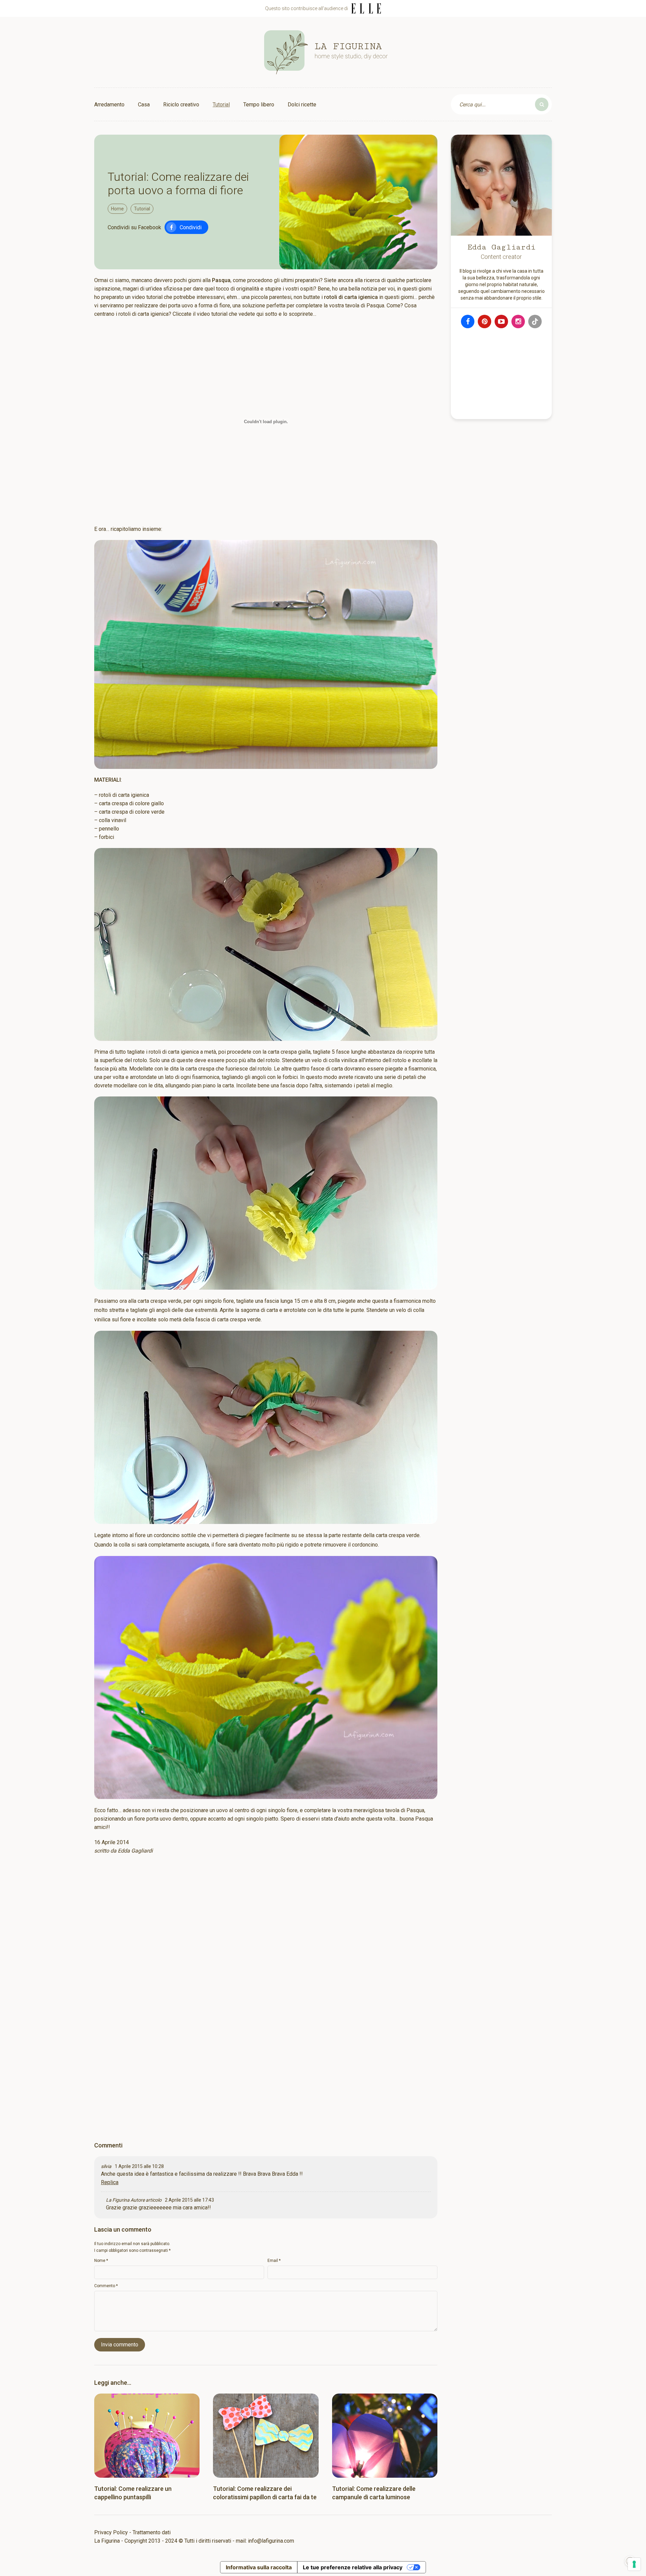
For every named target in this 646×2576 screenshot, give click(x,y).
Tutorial (221, 105)
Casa (144, 105)
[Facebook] (468, 321)
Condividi (191, 227)
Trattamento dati (152, 2532)
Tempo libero (259, 105)
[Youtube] (501, 321)
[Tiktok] (535, 321)
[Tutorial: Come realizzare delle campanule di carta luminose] (385, 2436)
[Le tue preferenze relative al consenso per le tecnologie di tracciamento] (634, 2564)
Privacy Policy (111, 2532)
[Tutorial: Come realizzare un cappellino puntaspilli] (147, 2436)
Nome (101, 2261)
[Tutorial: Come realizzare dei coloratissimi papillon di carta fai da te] (266, 2436)
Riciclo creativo (181, 105)
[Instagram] (518, 321)
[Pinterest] (485, 321)
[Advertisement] (266, 1947)
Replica (110, 2182)
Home (117, 209)
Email (274, 2261)
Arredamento (109, 105)
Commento (106, 2286)
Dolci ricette (302, 105)
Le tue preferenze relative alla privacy (353, 2567)
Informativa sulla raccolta (259, 2567)
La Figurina (118, 2200)
